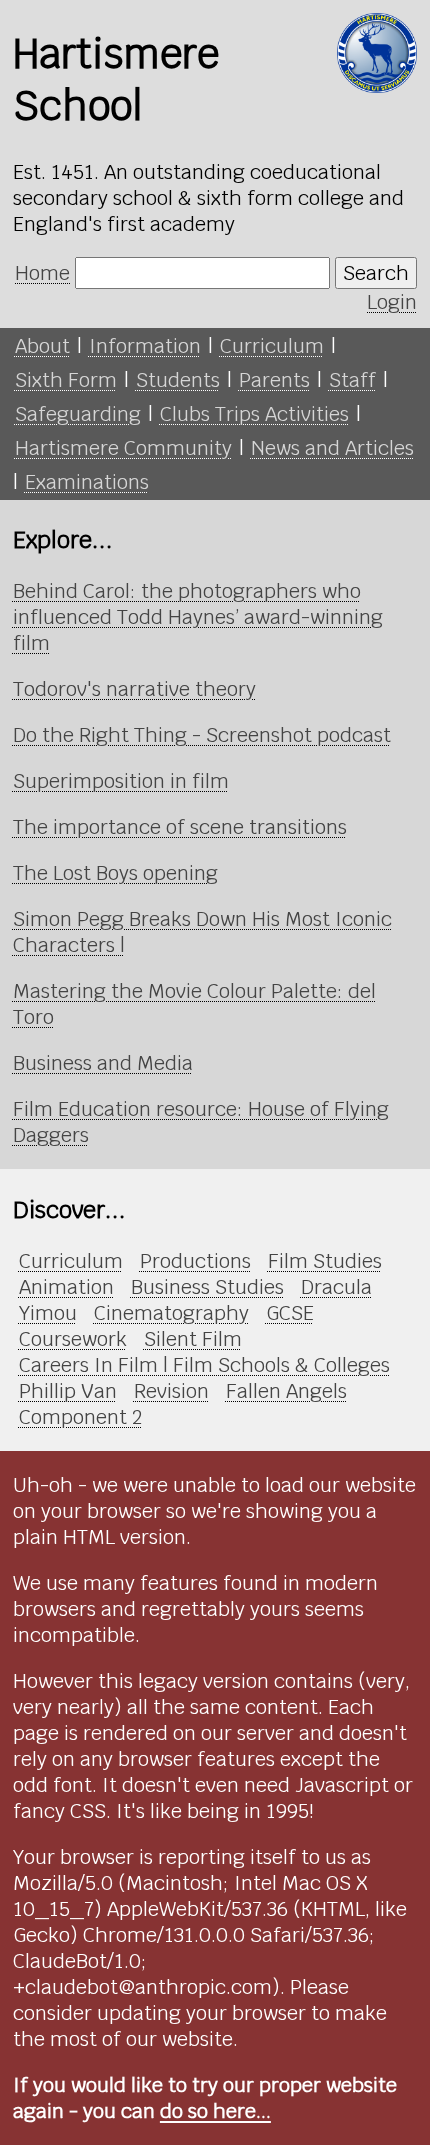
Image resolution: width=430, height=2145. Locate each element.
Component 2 (80, 1417)
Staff (352, 380)
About (42, 346)
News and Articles (332, 448)
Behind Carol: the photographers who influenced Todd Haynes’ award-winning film (198, 617)
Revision (171, 1391)
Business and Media (103, 1063)
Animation (66, 1287)
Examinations (87, 482)
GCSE (290, 1313)
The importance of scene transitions (180, 827)
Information (145, 346)
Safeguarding (78, 414)
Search (376, 273)
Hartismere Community (123, 448)
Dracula (336, 1287)
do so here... (215, 2111)
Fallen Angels (286, 1391)
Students (178, 380)
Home (42, 273)
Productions (195, 1261)
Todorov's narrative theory (134, 689)
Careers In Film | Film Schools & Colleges (204, 1365)
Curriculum (272, 346)
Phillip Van (68, 1391)
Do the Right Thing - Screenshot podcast (202, 735)
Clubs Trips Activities (254, 414)
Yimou (48, 1313)
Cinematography (171, 1313)
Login (392, 302)
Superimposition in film (121, 781)
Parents (274, 380)
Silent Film (193, 1339)
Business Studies (207, 1287)
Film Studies (325, 1261)
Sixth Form (66, 380)
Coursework (73, 1339)
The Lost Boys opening (115, 873)
